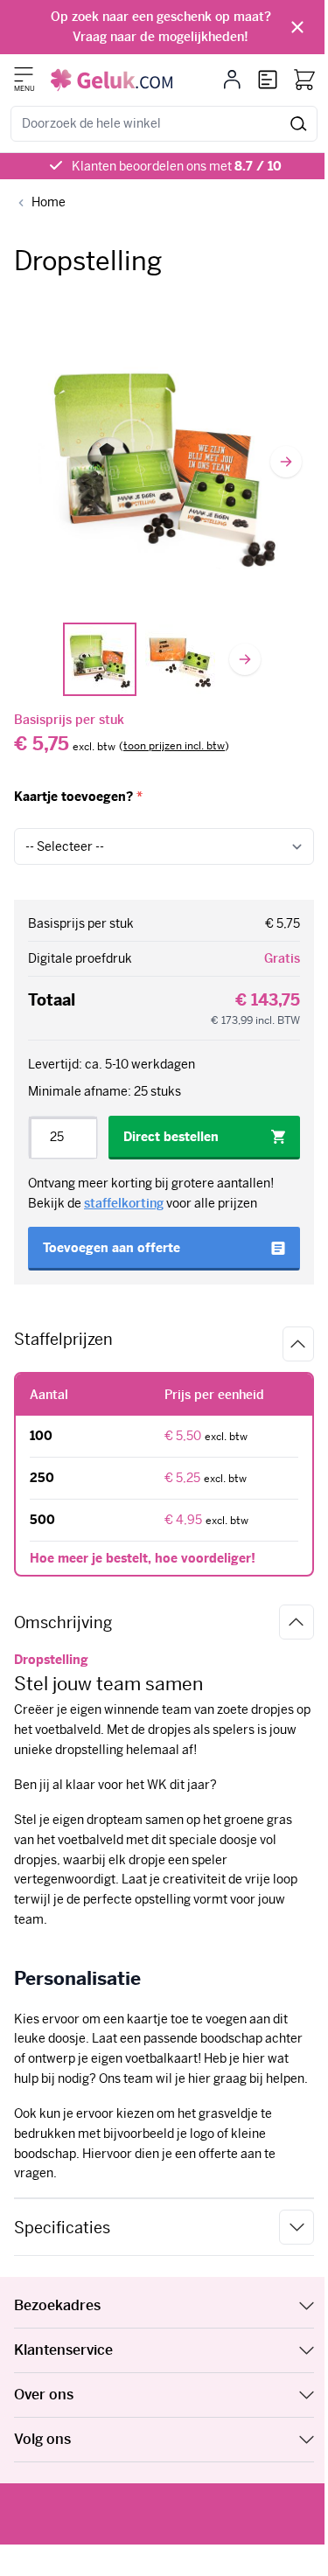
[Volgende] (286, 462)
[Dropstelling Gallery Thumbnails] (140, 659)
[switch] (174, 747)
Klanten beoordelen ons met (177, 166)
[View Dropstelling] (100, 659)
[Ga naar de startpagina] (112, 80)
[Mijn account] (232, 80)
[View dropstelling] (180, 659)
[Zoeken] (299, 124)
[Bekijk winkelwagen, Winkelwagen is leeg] (304, 80)
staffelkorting (124, 1203)
